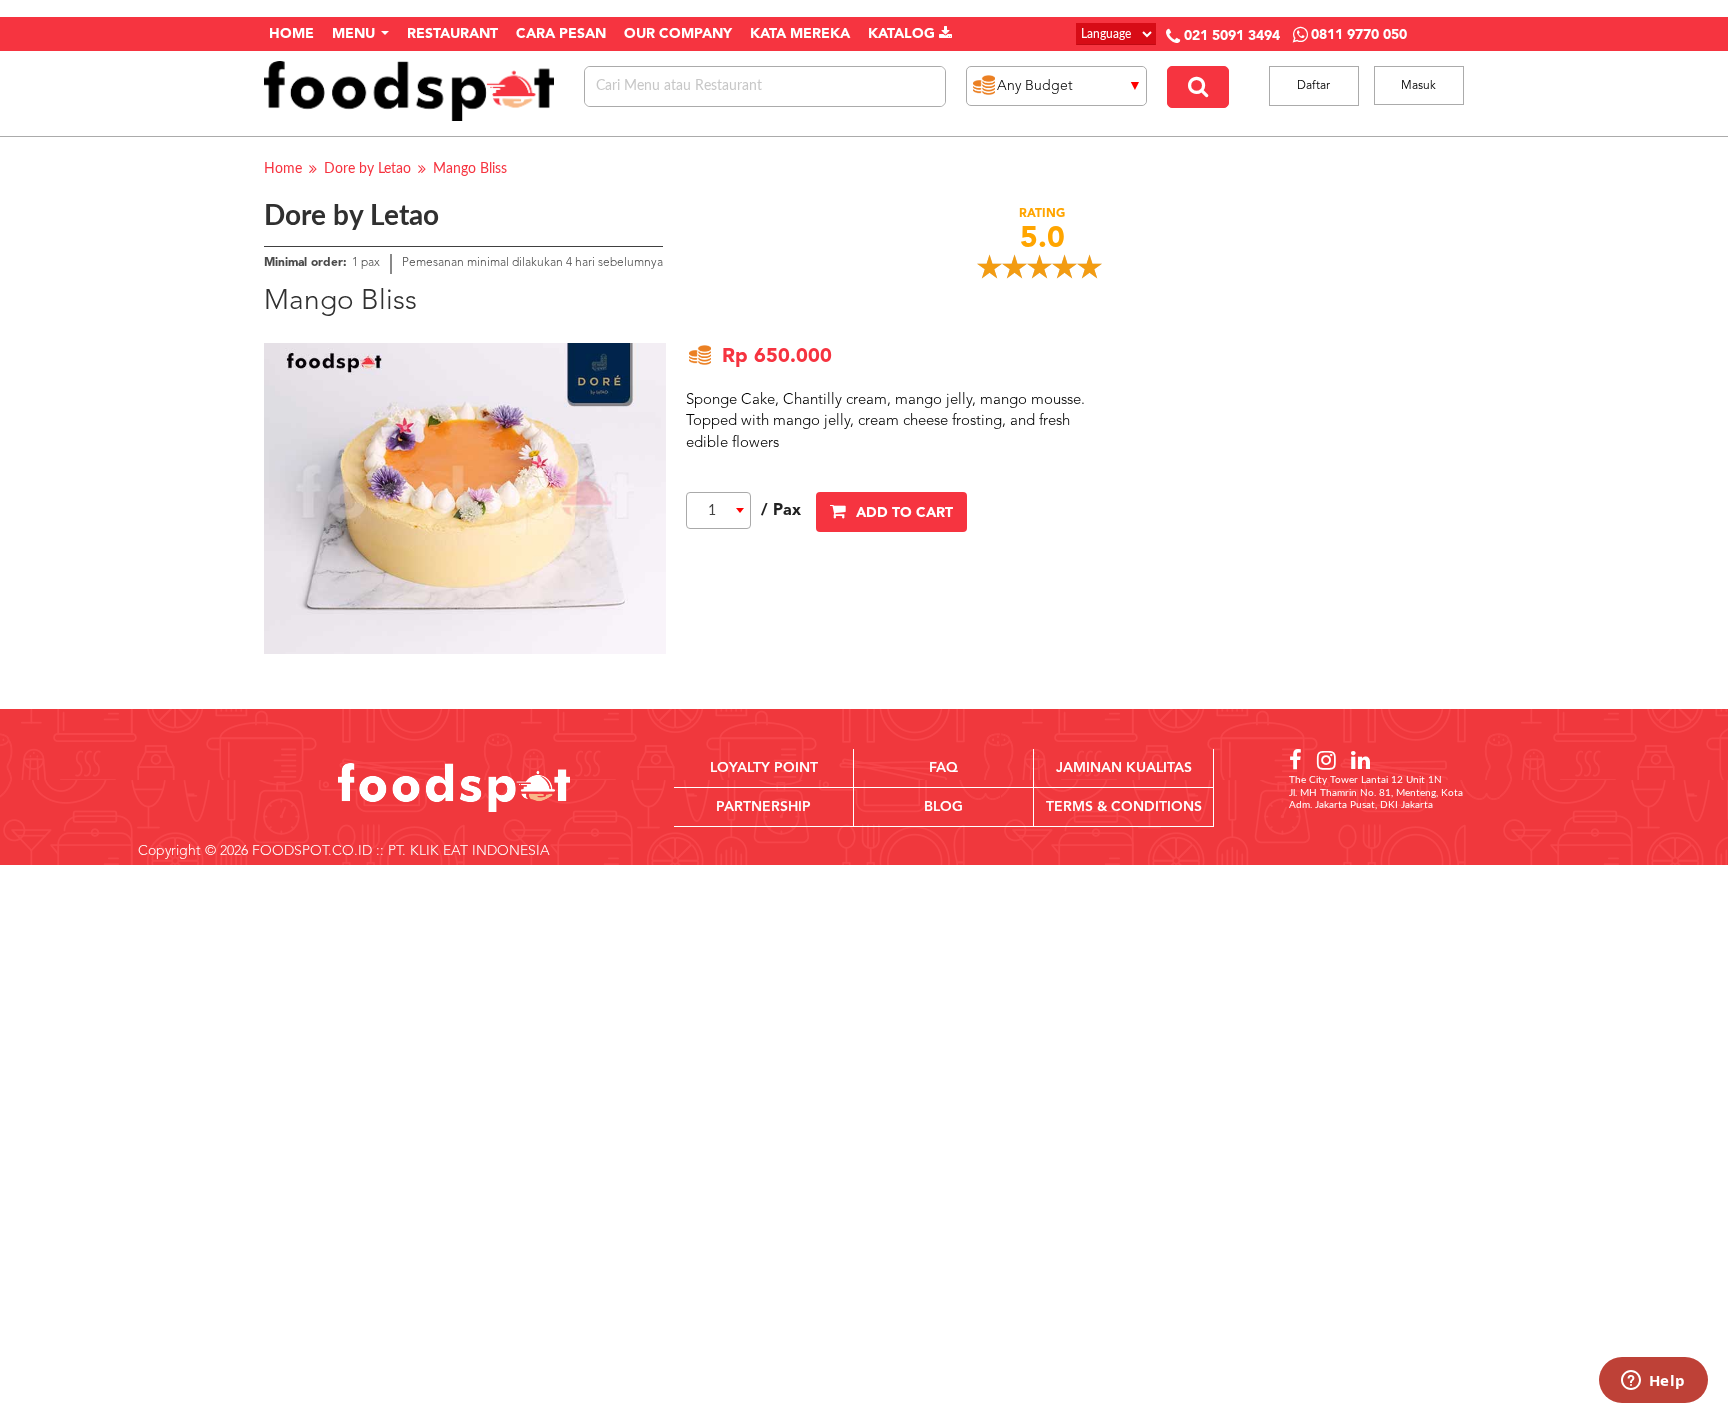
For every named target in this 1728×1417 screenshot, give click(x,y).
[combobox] (718, 510)
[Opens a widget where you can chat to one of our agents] (1653, 1382)
